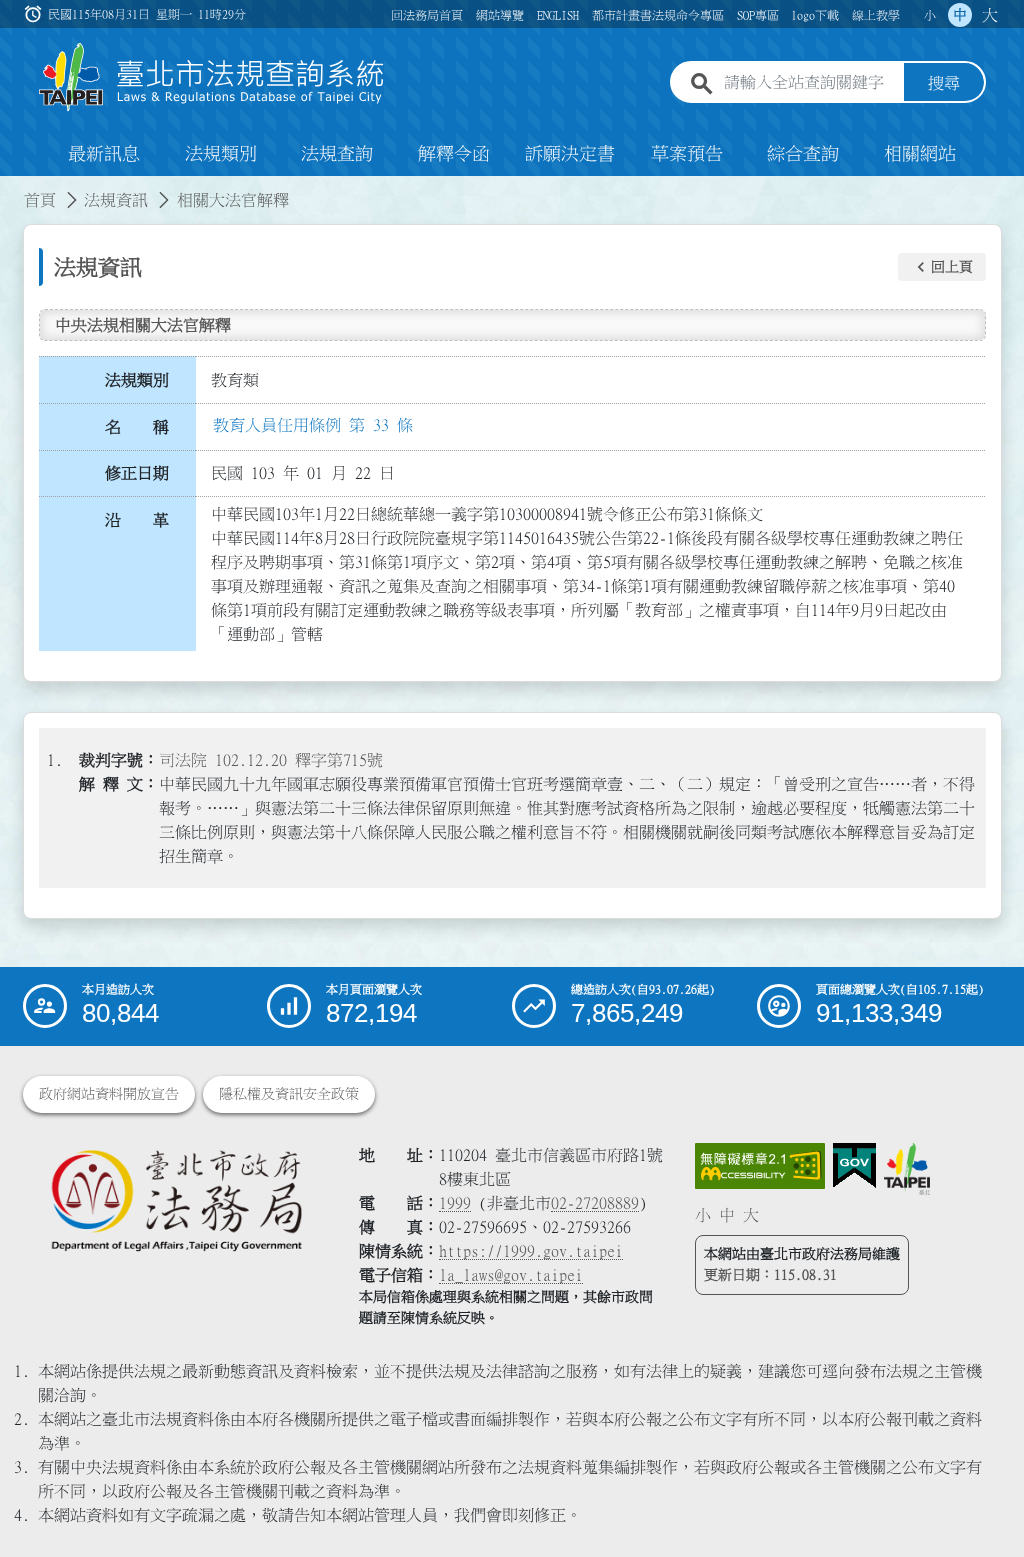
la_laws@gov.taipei (511, 1275)
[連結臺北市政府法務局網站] (176, 1199)
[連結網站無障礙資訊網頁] (760, 1166)
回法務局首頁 (427, 15)
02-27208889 (595, 1203)
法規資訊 (116, 200)
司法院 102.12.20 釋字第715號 (271, 760)
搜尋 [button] (944, 83)
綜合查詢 (803, 154)
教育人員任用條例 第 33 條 (313, 425)
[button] (942, 267)
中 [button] (960, 15)
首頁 (40, 200)
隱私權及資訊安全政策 (289, 1094)
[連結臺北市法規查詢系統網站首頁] (212, 77)
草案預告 (687, 154)
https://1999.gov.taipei (531, 1251)
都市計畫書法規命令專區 (658, 15)
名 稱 (137, 427)
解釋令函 (454, 154)
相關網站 (920, 154)
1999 (455, 1203)
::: (12, 188)
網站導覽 (500, 15)
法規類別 (221, 154)
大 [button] (990, 15)
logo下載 (815, 15)
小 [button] (930, 15)
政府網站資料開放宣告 (109, 1094)
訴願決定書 (570, 154)
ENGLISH (558, 15)
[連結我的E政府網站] (854, 1166)
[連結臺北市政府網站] (907, 1169)
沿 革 (137, 520)
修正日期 (137, 473)
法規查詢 (337, 154)
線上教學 (876, 15)
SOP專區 (758, 15)
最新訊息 (104, 154)
